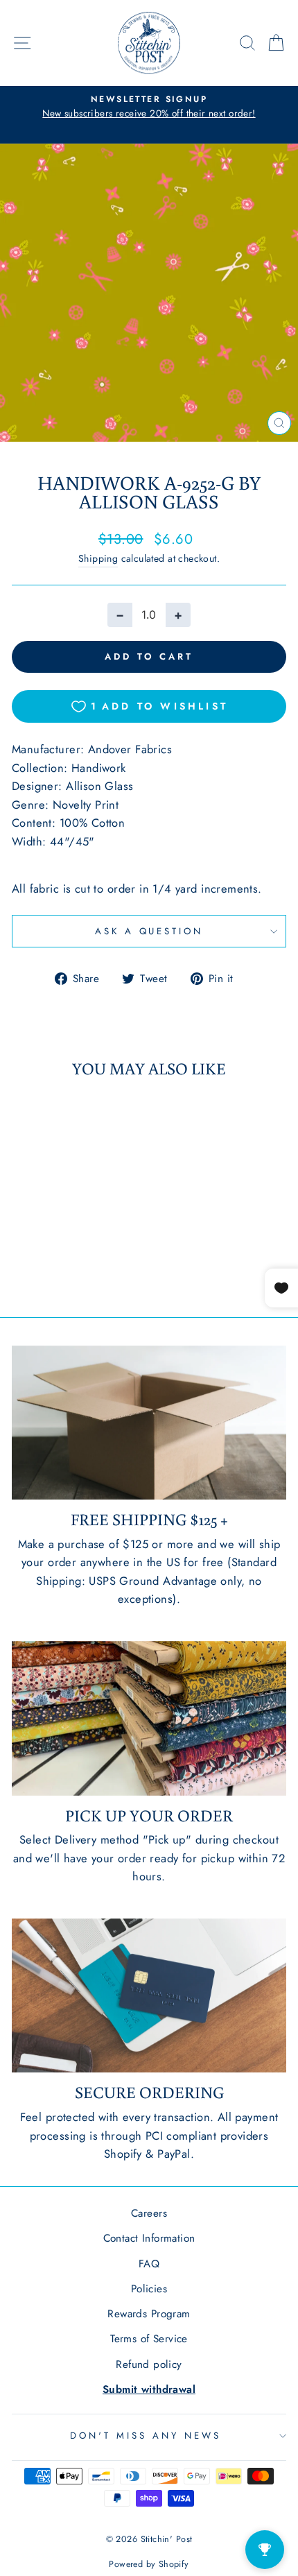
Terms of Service (149, 2339)
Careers (149, 2213)
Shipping (98, 558)
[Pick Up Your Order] (149, 1718)
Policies (149, 2289)
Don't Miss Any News (146, 2436)
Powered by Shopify (149, 2564)
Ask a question (149, 931)
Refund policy (149, 2364)
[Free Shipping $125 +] (149, 1423)
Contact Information (149, 2238)
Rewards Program (149, 2314)
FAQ (149, 2264)
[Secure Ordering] (149, 1996)
